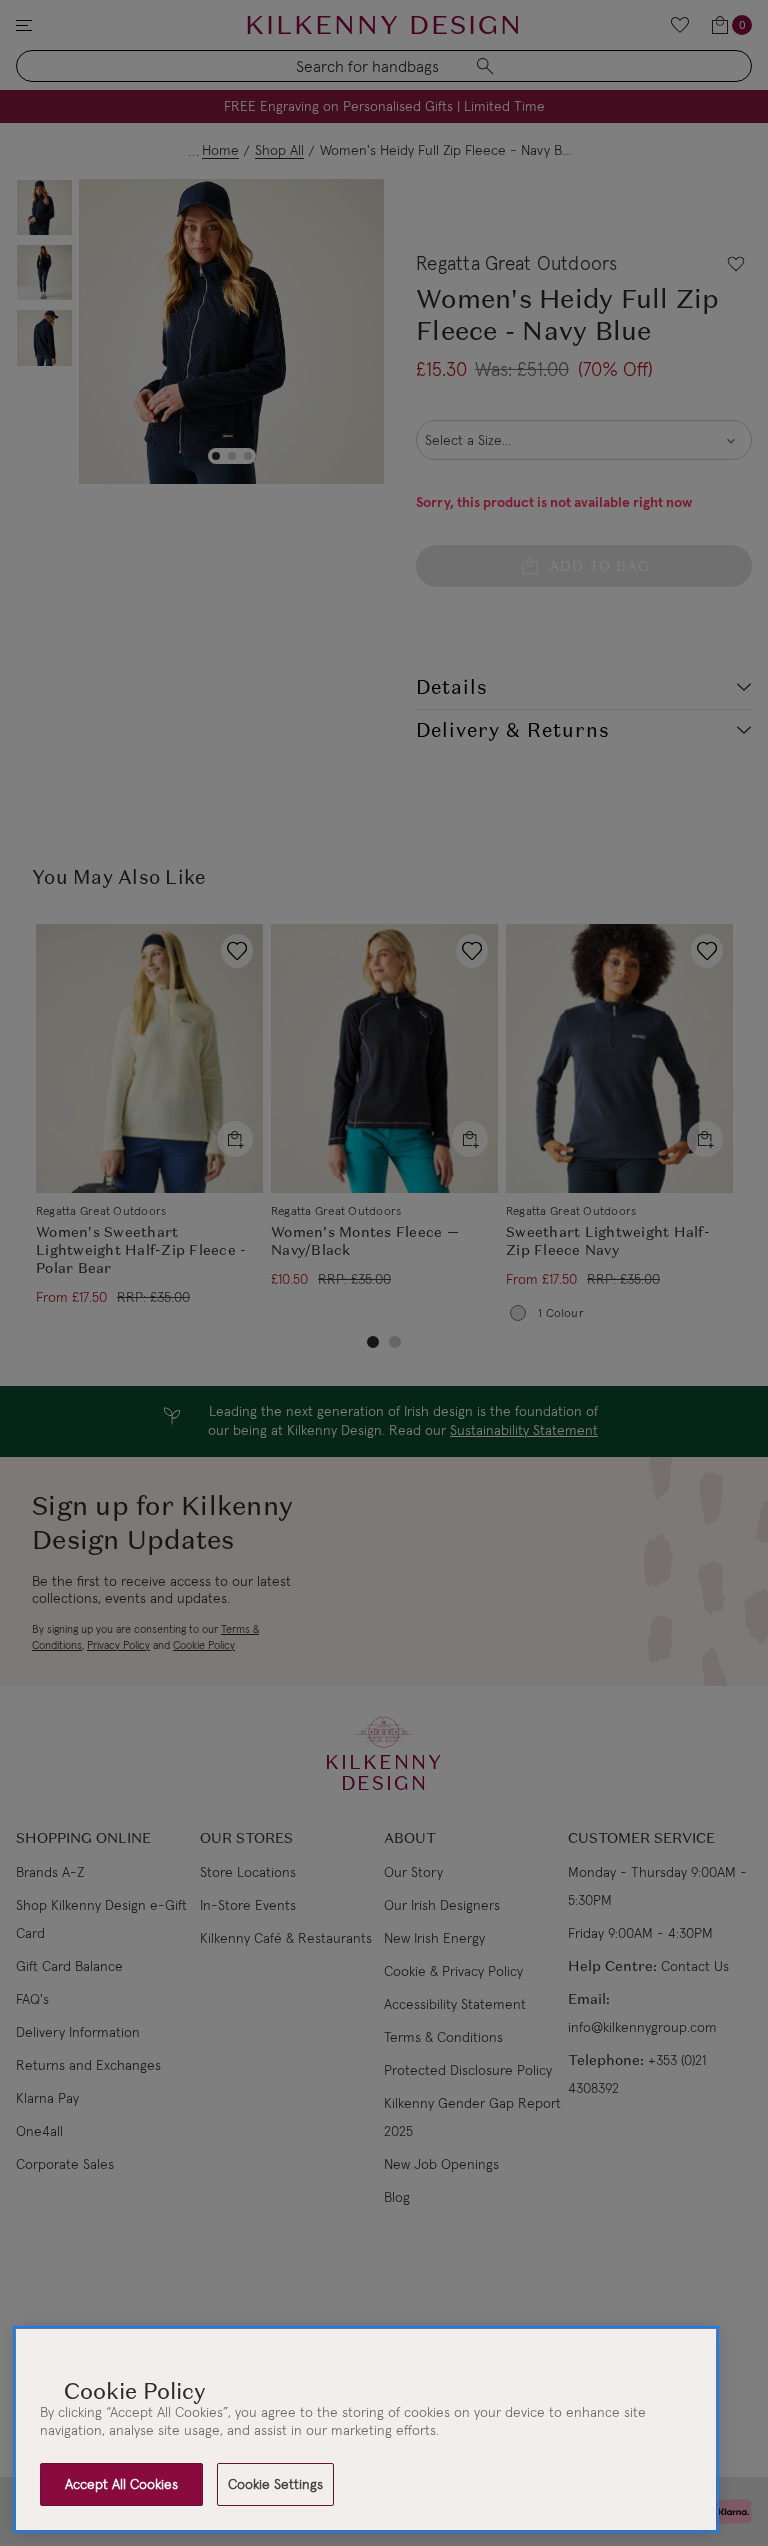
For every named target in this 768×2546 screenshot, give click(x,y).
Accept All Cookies (121, 2484)
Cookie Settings (275, 2484)
